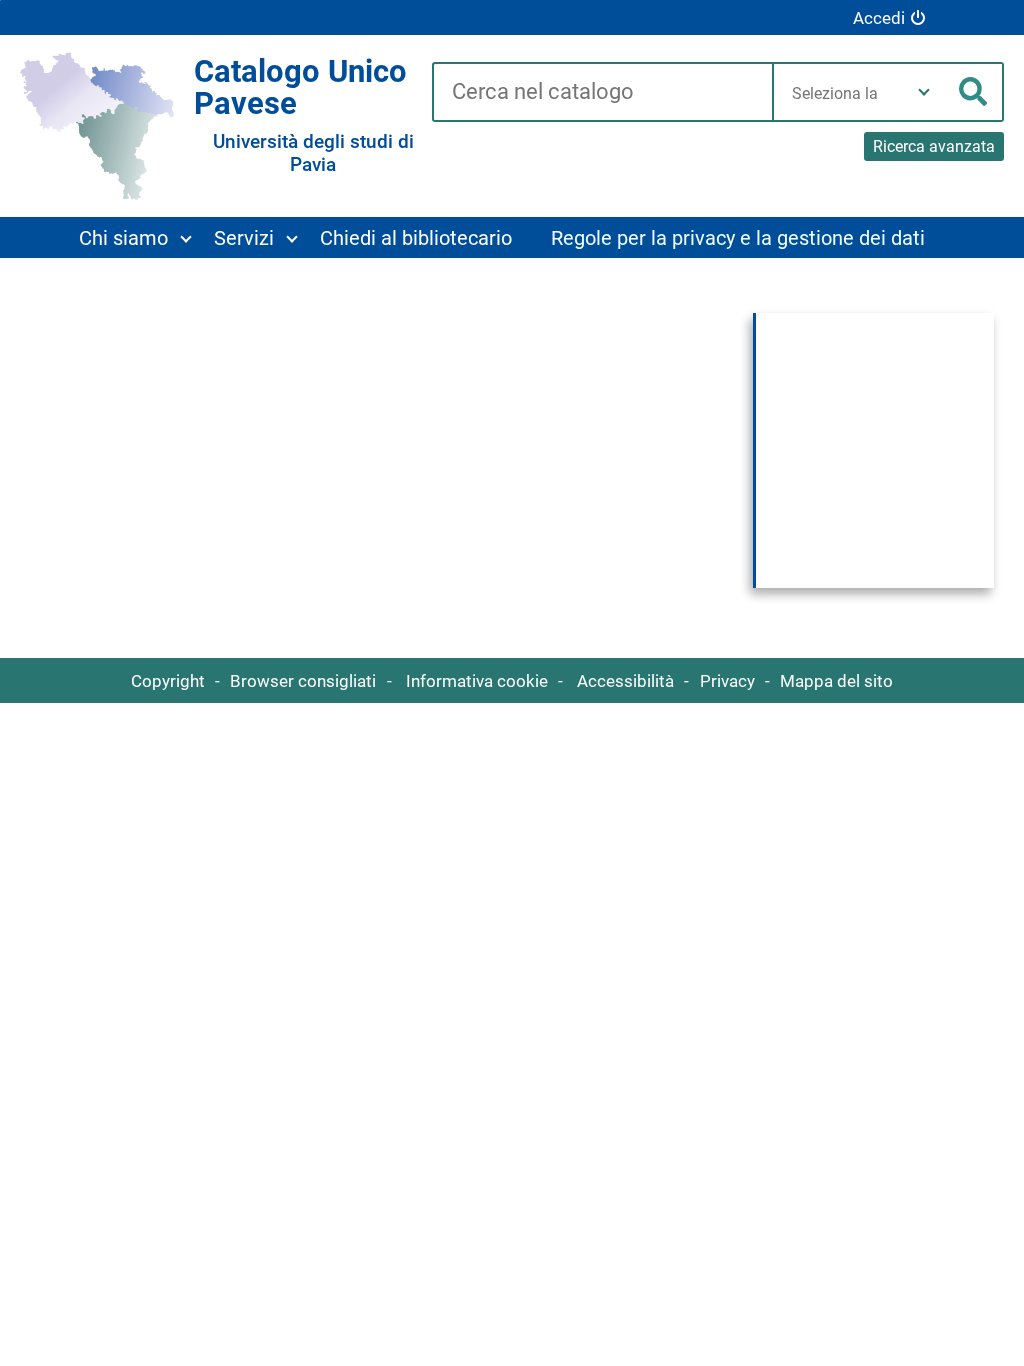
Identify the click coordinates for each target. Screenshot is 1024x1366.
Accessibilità (625, 681)
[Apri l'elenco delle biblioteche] (924, 92)
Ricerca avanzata (934, 146)
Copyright (168, 681)
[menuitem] (134, 237)
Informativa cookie (477, 681)
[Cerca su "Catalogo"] (602, 93)
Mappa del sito (836, 681)
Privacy (727, 681)
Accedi (879, 18)
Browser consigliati (303, 681)
